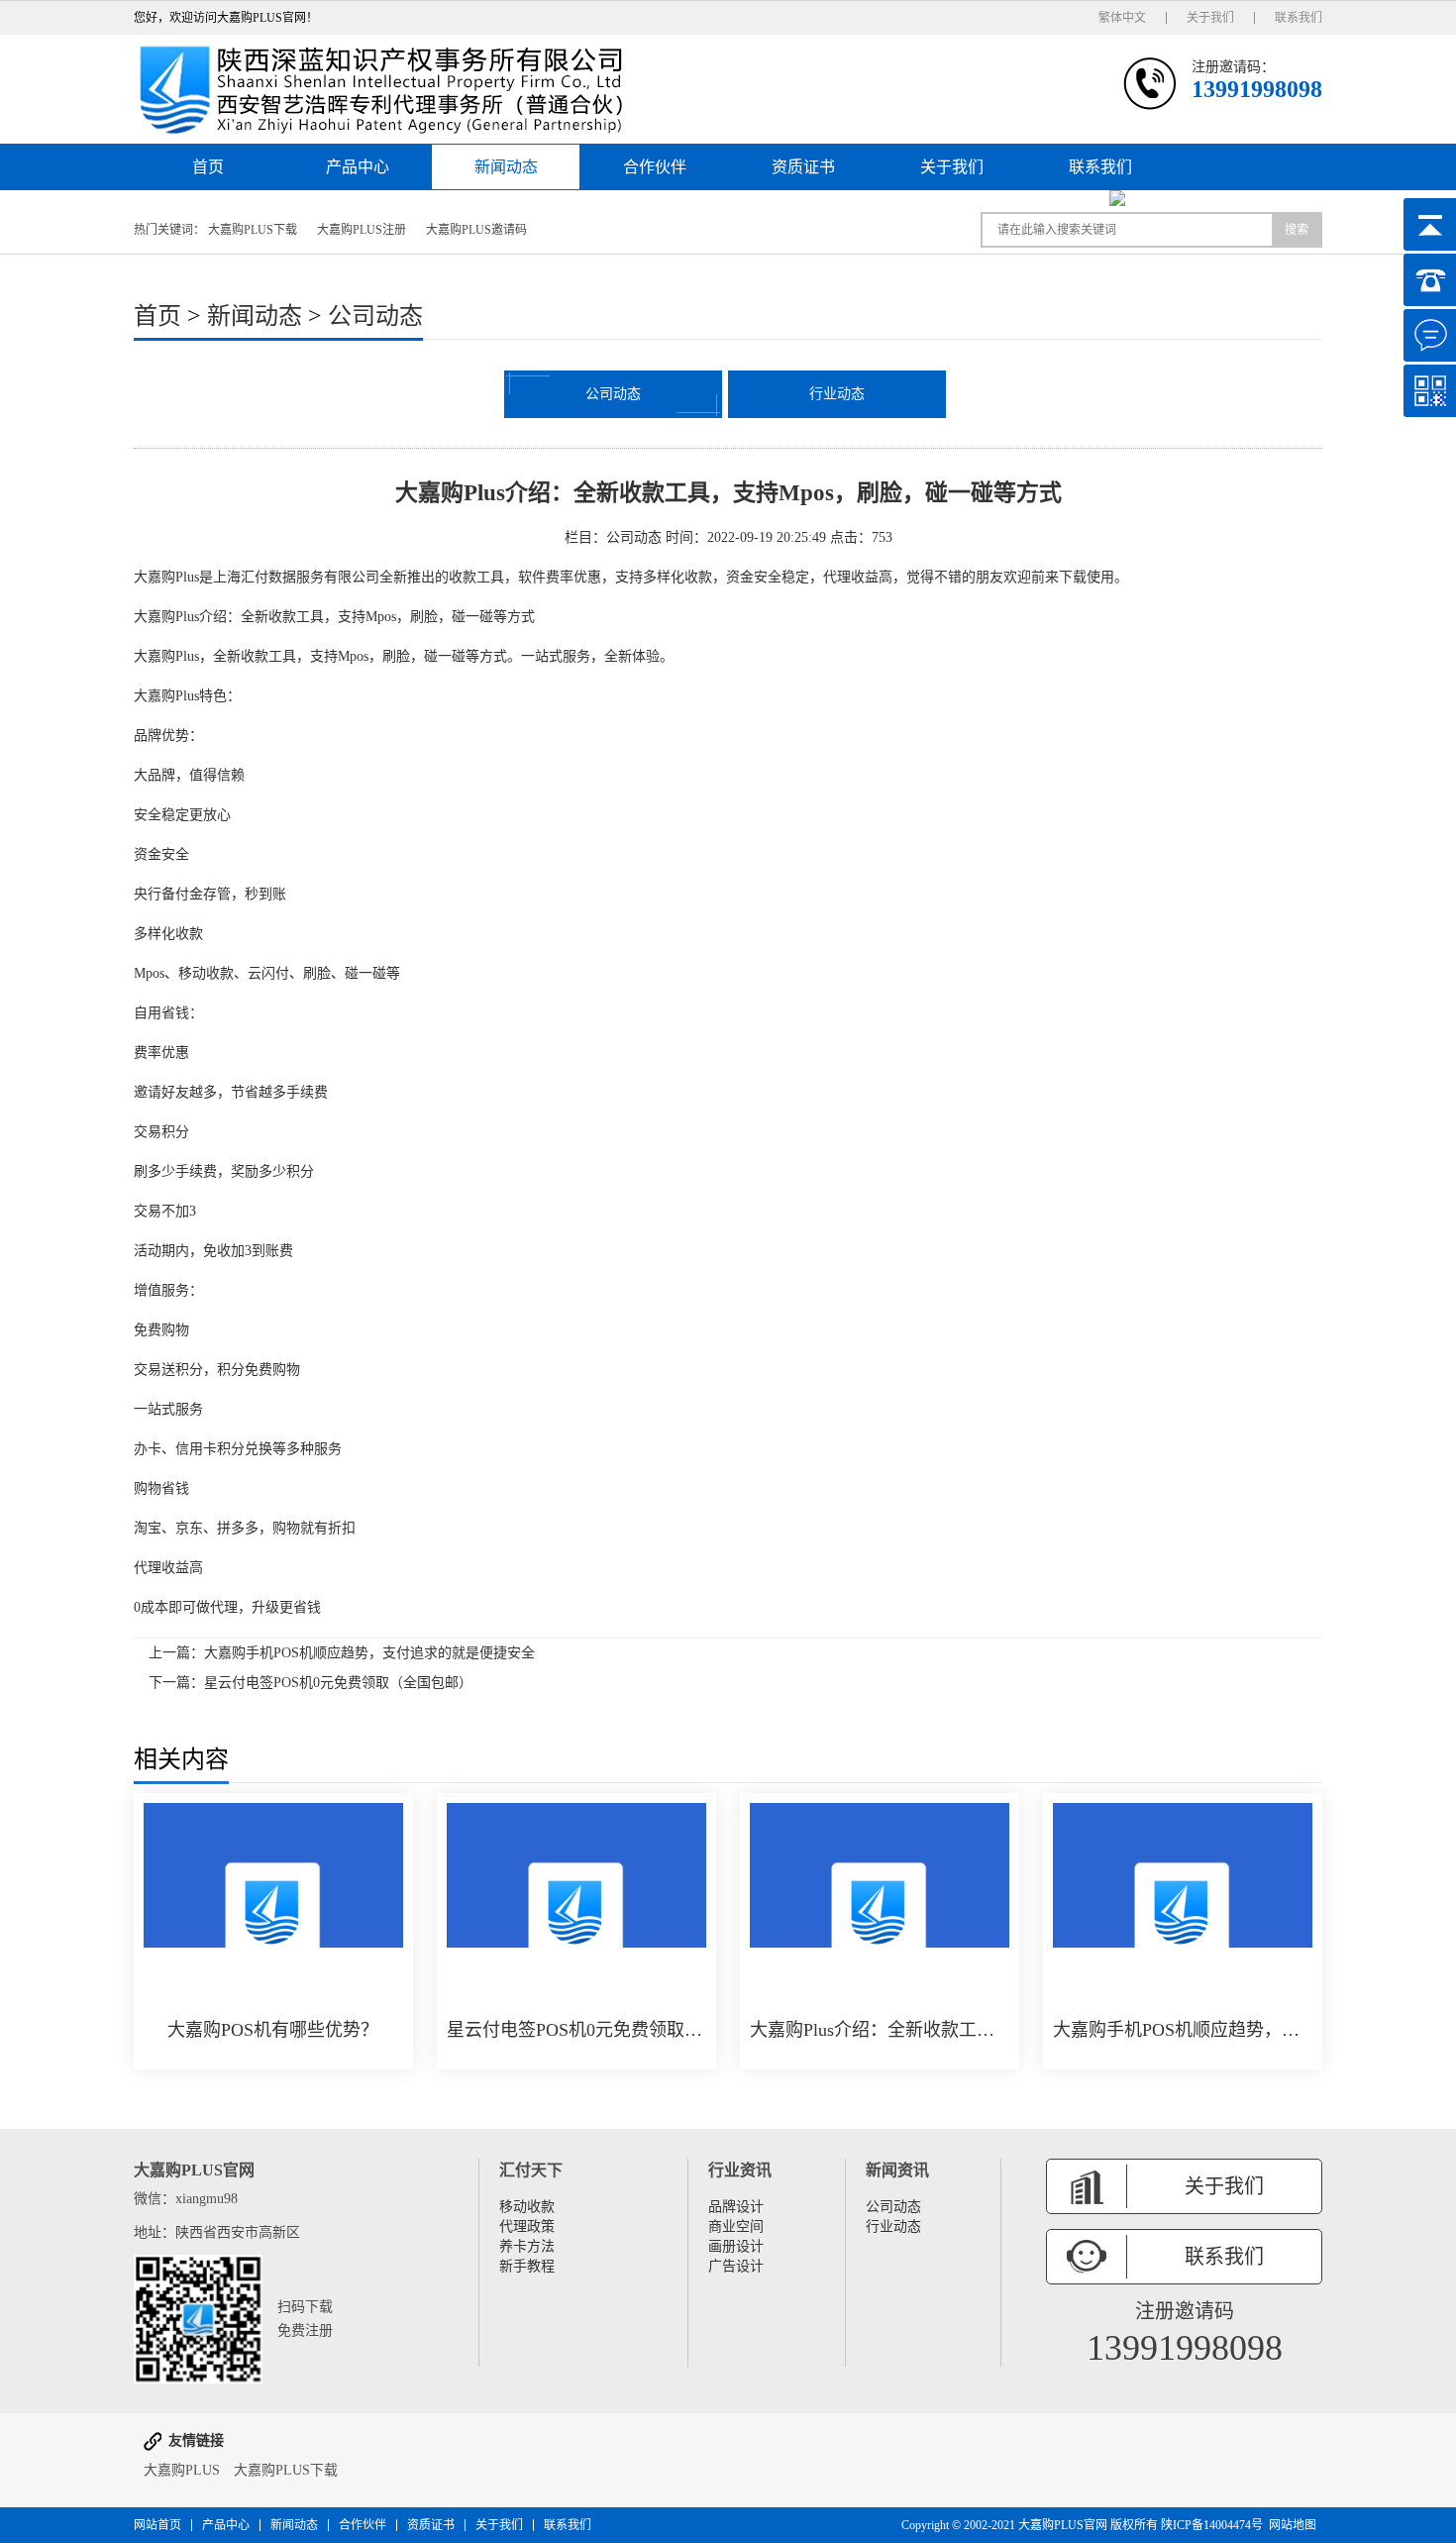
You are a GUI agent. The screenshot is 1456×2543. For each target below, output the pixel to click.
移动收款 (527, 2207)
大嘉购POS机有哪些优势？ (273, 2030)
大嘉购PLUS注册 (362, 230)
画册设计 (736, 2246)
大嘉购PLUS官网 (1063, 2525)
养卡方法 (527, 2246)
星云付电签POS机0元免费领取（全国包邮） (338, 1683)
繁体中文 (1122, 18)
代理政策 (527, 2226)
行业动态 (837, 394)
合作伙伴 (655, 167)
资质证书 (803, 167)
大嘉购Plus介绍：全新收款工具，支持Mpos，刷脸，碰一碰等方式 (880, 2030)
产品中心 (358, 167)
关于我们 (1210, 18)
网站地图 (1293, 2525)
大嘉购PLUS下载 (253, 230)
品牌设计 (736, 2207)
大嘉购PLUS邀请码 (476, 230)
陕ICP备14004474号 (1212, 2525)
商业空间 (736, 2226)
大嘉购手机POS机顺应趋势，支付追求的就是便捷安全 (369, 1653)
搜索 (1297, 230)
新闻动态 (506, 167)
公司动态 (375, 316)
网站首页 (157, 2525)
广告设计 (736, 2266)
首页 (208, 167)
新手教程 (527, 2266)
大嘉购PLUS (182, 2470)
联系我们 (1299, 18)
